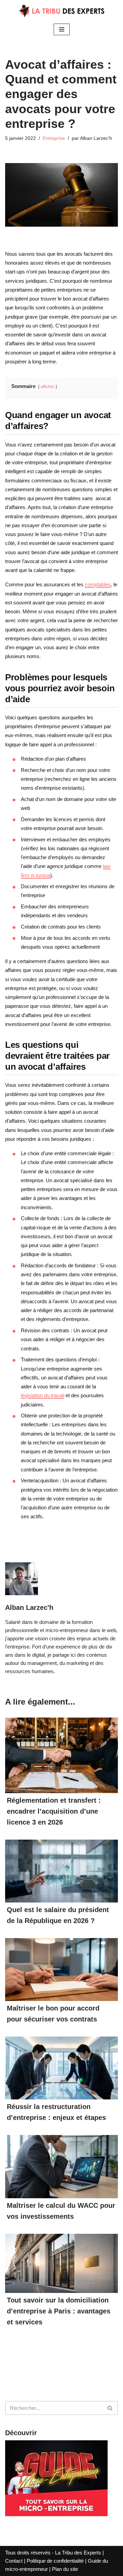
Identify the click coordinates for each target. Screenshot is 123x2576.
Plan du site (65, 2569)
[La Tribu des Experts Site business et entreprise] (61, 11)
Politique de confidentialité (55, 2561)
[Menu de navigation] (62, 29)
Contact (14, 2561)
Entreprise (54, 138)
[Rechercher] (110, 2408)
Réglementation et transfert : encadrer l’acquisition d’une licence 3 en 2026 (54, 1811)
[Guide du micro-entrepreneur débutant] (56, 2514)
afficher (47, 387)
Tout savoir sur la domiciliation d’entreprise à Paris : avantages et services (59, 2311)
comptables (98, 584)
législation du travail (43, 1395)
